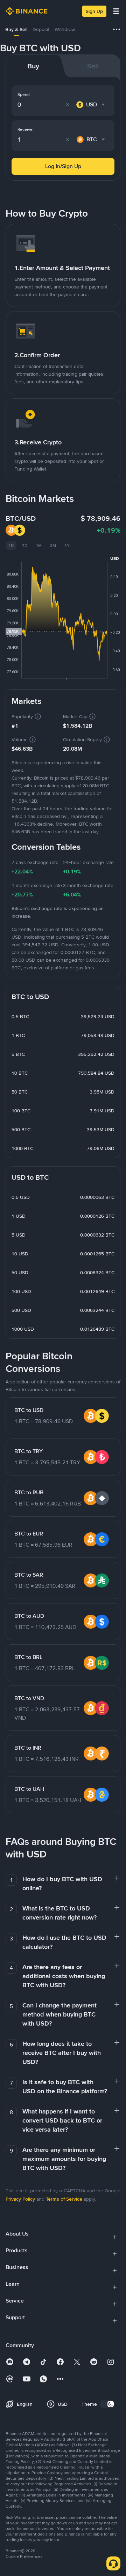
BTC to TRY (29, 1451)
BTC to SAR (29, 1575)
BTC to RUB (29, 1492)
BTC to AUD (29, 1616)
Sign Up (94, 11)
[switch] (107, 2404)
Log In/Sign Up (63, 166)
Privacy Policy (20, 2199)
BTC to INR (28, 1748)
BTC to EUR (29, 1534)
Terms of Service (64, 2199)
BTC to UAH (29, 1789)
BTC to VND (29, 1698)
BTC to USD (29, 1410)
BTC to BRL (28, 1657)
